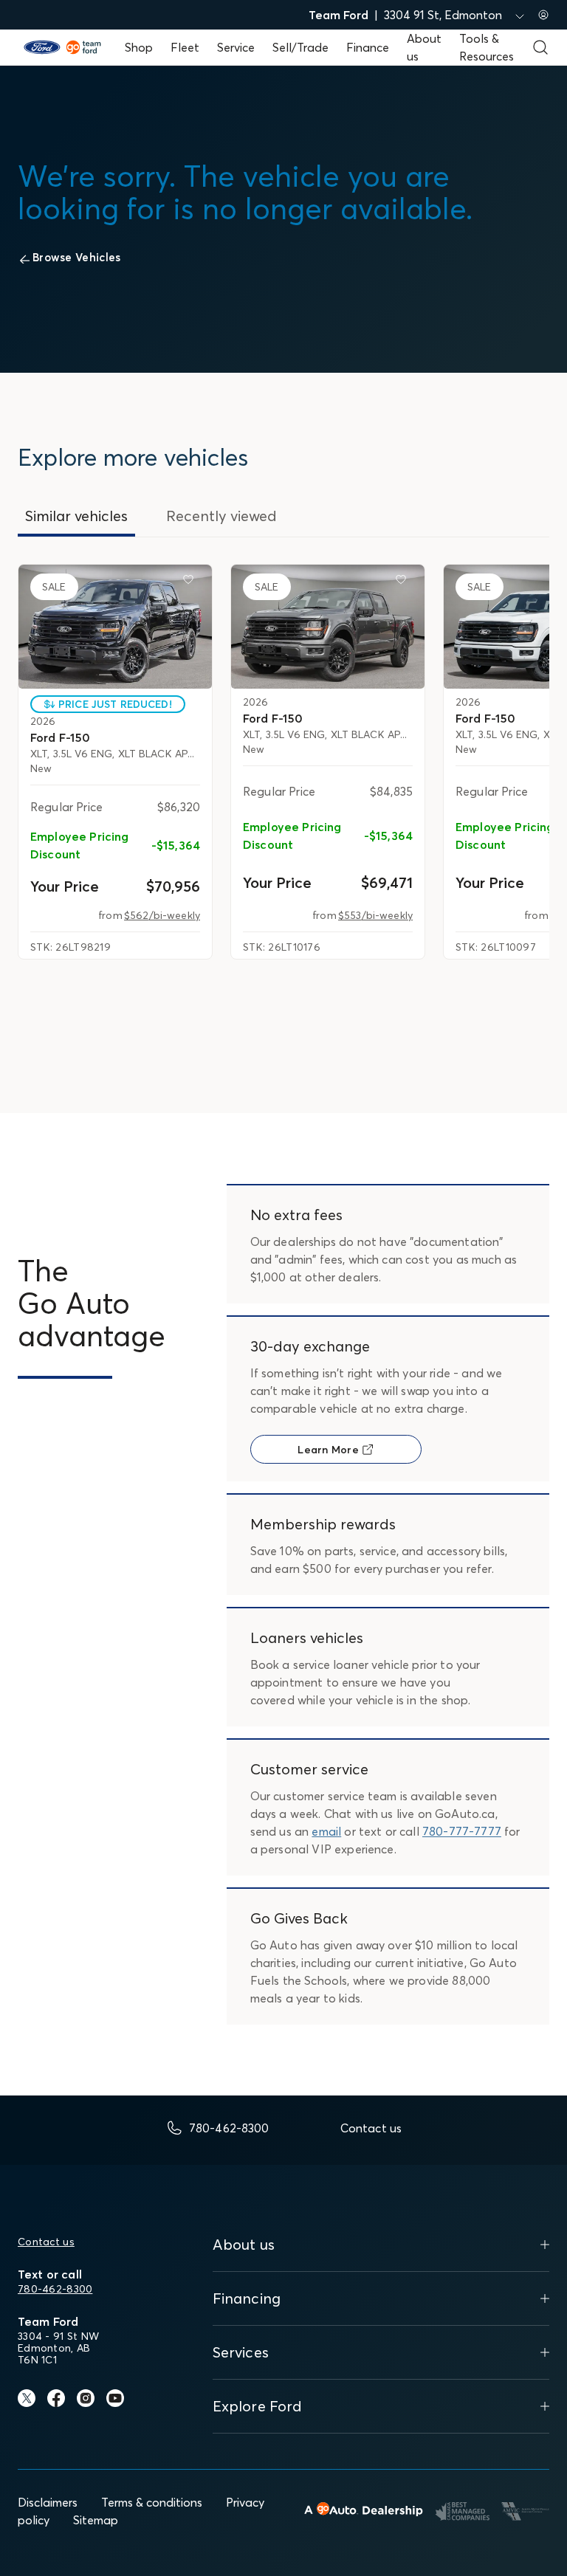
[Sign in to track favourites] (191, 582)
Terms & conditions (152, 2502)
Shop (139, 47)
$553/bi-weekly (375, 915)
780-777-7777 (462, 1831)
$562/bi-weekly (162, 915)
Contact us (46, 2242)
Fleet (185, 47)
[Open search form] (540, 47)
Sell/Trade (300, 47)
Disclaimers (48, 2502)
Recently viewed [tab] (221, 516)
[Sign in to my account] (543, 15)
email (326, 1831)
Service (236, 47)
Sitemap (96, 2520)
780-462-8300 (55, 2289)
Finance (368, 47)
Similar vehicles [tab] (76, 516)
